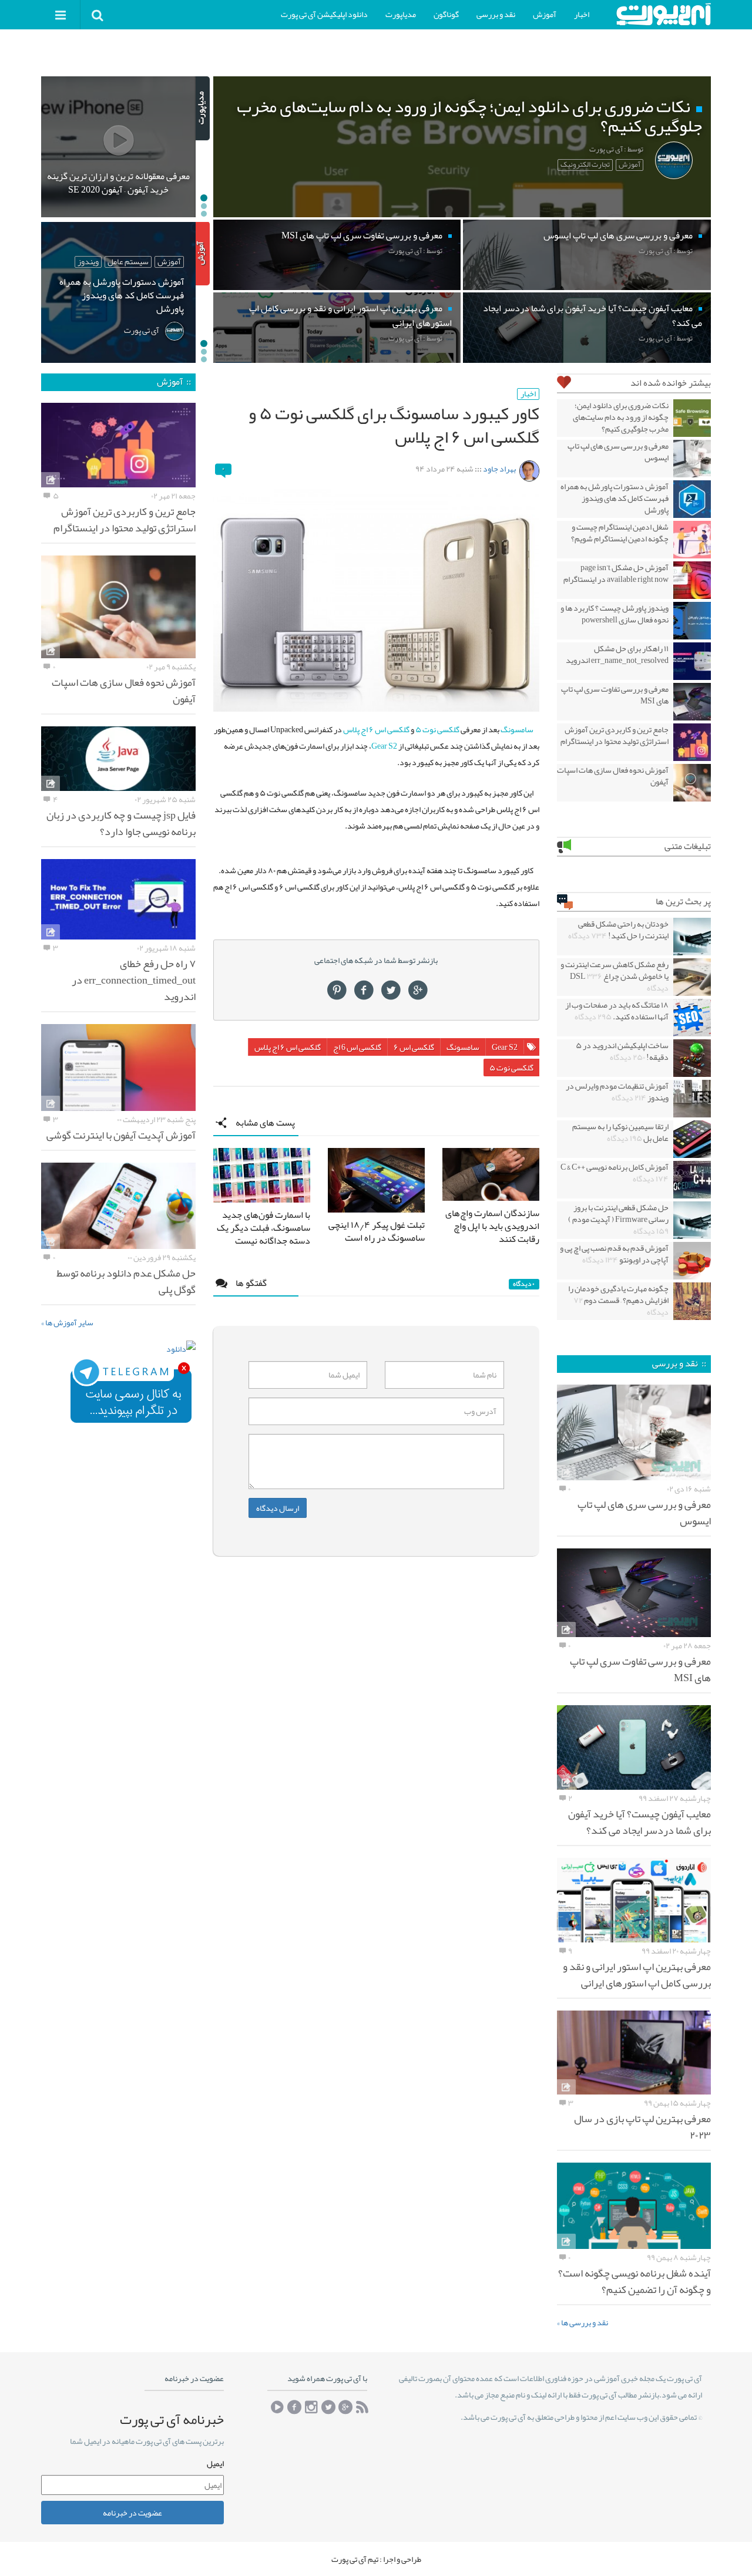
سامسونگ (517, 729)
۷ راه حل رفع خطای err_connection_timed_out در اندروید (134, 980)
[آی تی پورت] (663, 14)
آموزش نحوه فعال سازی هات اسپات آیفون (613, 776)
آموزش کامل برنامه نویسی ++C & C (615, 1173)
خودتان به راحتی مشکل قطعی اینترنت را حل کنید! (618, 930)
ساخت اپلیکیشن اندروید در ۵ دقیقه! (622, 1051)
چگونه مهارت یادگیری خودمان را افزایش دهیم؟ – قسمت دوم (618, 1300)
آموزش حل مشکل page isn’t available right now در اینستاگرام (616, 573)
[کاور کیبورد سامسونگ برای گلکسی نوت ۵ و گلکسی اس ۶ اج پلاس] (376, 600)
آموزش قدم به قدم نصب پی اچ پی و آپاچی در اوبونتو (614, 1254)
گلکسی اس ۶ (414, 1047)
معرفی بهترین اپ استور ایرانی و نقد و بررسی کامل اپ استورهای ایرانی (637, 1975)
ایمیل (215, 2464)
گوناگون (446, 14)
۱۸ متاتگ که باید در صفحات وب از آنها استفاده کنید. (617, 1011)
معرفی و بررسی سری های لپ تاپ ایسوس (618, 452)
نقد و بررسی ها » (583, 2322)
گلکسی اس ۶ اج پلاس (376, 729)
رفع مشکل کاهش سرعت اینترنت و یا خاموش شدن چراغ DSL (615, 976)
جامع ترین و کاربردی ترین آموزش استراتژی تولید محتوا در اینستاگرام (615, 735)
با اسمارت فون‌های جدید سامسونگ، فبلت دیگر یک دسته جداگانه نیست (263, 1228)
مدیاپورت (401, 14)
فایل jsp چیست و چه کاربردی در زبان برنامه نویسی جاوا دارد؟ (121, 823)
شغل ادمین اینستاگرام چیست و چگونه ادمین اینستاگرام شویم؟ (620, 533)
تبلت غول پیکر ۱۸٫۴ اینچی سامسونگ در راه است (377, 1231)
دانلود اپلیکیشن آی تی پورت (324, 14)
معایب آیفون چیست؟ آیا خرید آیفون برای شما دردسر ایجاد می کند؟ (639, 1822)
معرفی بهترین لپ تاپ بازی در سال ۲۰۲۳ (642, 2127)
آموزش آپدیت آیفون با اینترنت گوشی (121, 1135)
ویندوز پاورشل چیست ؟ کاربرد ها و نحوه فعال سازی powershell (615, 614)
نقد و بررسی (496, 14)
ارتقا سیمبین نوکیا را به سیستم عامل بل (620, 1132)
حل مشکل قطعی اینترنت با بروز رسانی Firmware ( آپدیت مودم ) (618, 1219)
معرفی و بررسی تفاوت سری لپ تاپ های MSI (615, 695)
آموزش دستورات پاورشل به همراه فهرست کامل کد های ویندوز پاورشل (615, 498)
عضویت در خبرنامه (132, 2513)
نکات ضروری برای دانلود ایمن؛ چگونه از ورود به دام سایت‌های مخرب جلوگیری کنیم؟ (621, 417)
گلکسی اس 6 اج (357, 1047)
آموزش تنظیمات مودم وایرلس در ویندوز (617, 1092)
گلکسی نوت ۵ (437, 729)
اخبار (582, 14)
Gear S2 (384, 746)
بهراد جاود (499, 469)
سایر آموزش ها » (67, 1322)
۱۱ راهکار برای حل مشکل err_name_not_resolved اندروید (617, 654)
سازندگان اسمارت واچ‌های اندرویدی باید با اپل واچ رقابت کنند (492, 1226)
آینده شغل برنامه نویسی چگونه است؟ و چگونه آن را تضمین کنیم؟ (634, 2281)
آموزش (545, 14)
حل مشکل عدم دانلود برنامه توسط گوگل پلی (126, 1281)
